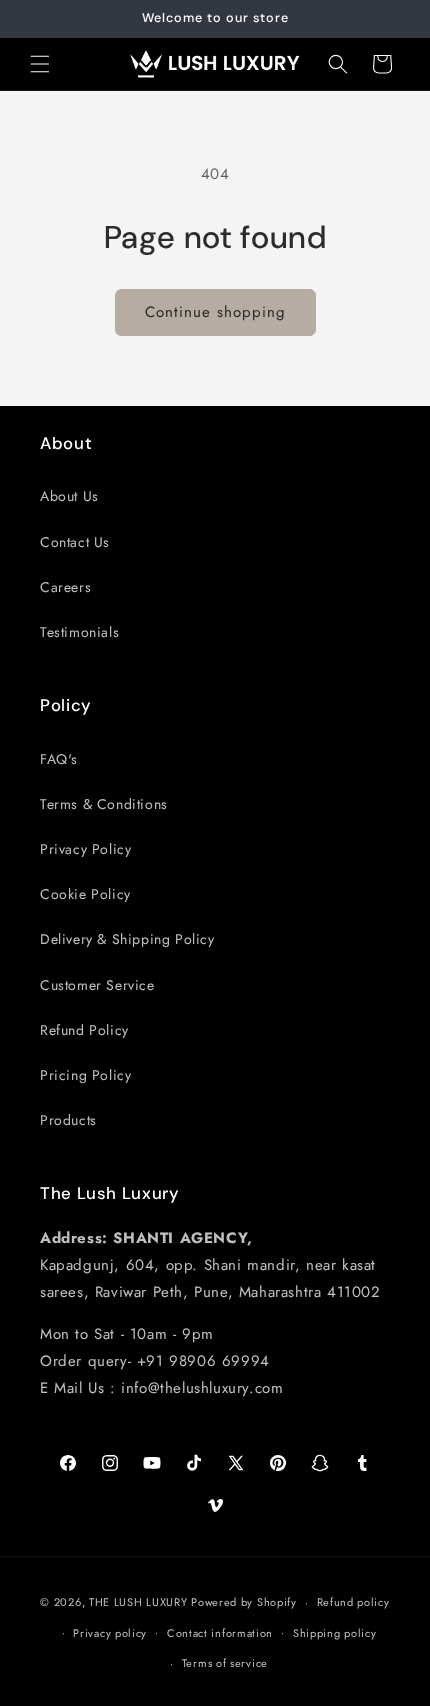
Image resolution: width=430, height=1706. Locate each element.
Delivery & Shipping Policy (127, 939)
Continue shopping (215, 312)
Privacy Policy (85, 849)
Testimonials (79, 632)
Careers (65, 587)
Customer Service (97, 985)
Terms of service (225, 1663)
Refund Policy (84, 1030)
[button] (40, 64)
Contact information (220, 1633)
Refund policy (353, 1602)
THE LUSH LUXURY (138, 1602)
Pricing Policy (85, 1075)
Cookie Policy (85, 894)
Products (68, 1120)
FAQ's (59, 759)
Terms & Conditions (104, 804)
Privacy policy (110, 1633)
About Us (69, 496)
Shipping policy (335, 1633)
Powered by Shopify (244, 1602)
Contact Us (75, 542)
